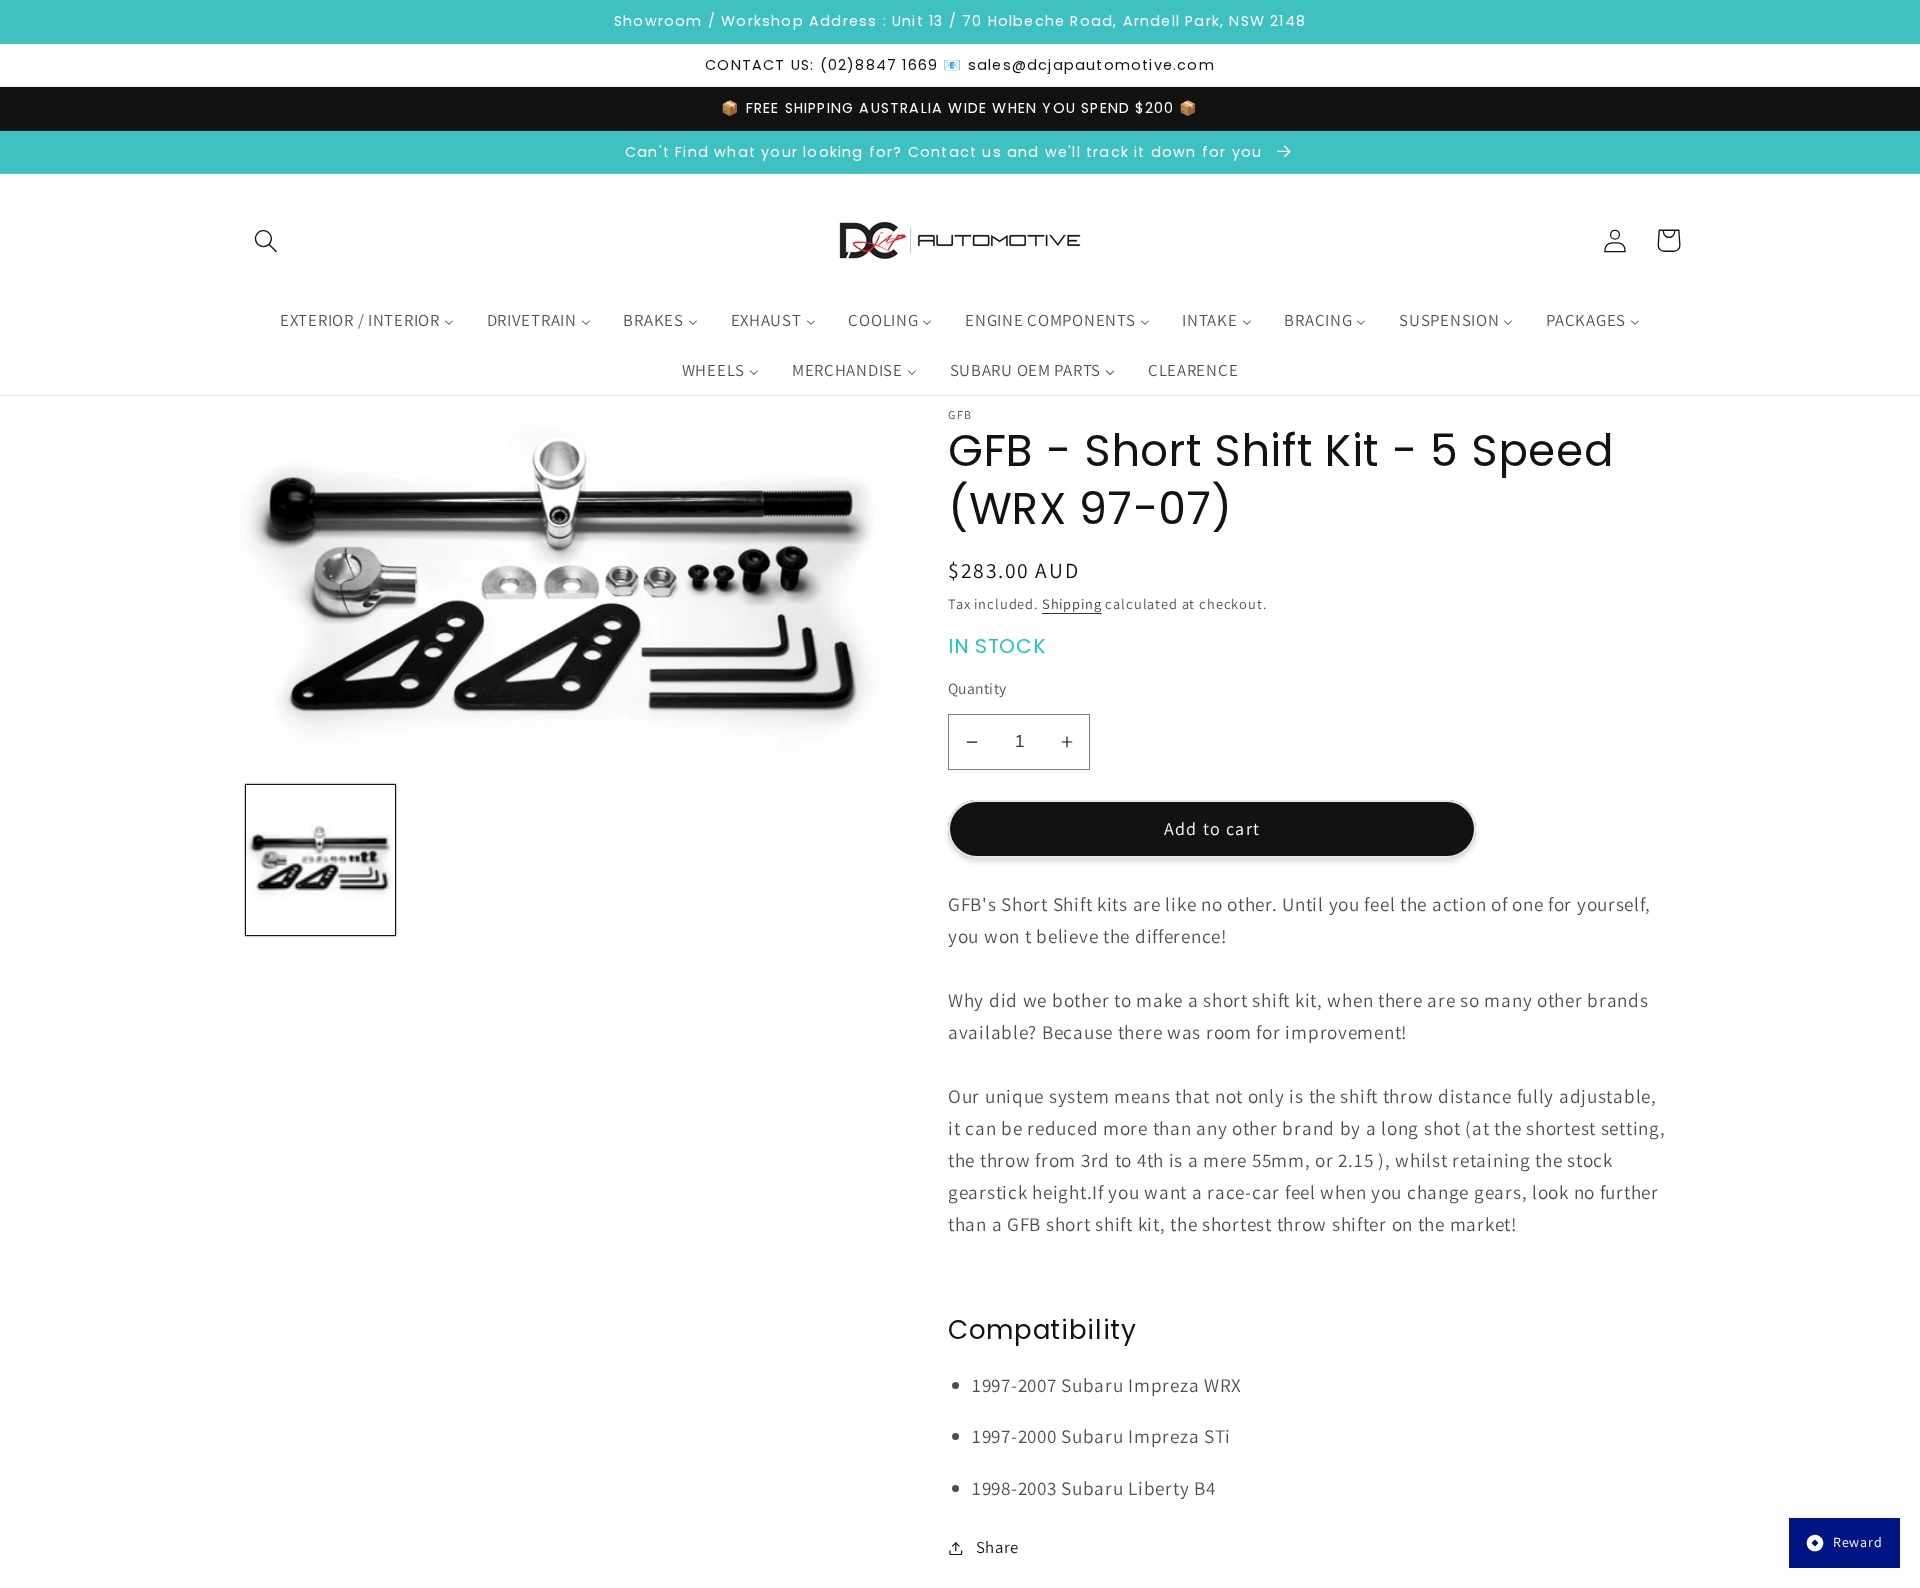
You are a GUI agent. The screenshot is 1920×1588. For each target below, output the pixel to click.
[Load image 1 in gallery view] (320, 860)
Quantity (977, 688)
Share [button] (997, 1547)
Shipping (1072, 603)
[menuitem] (367, 321)
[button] (266, 240)
